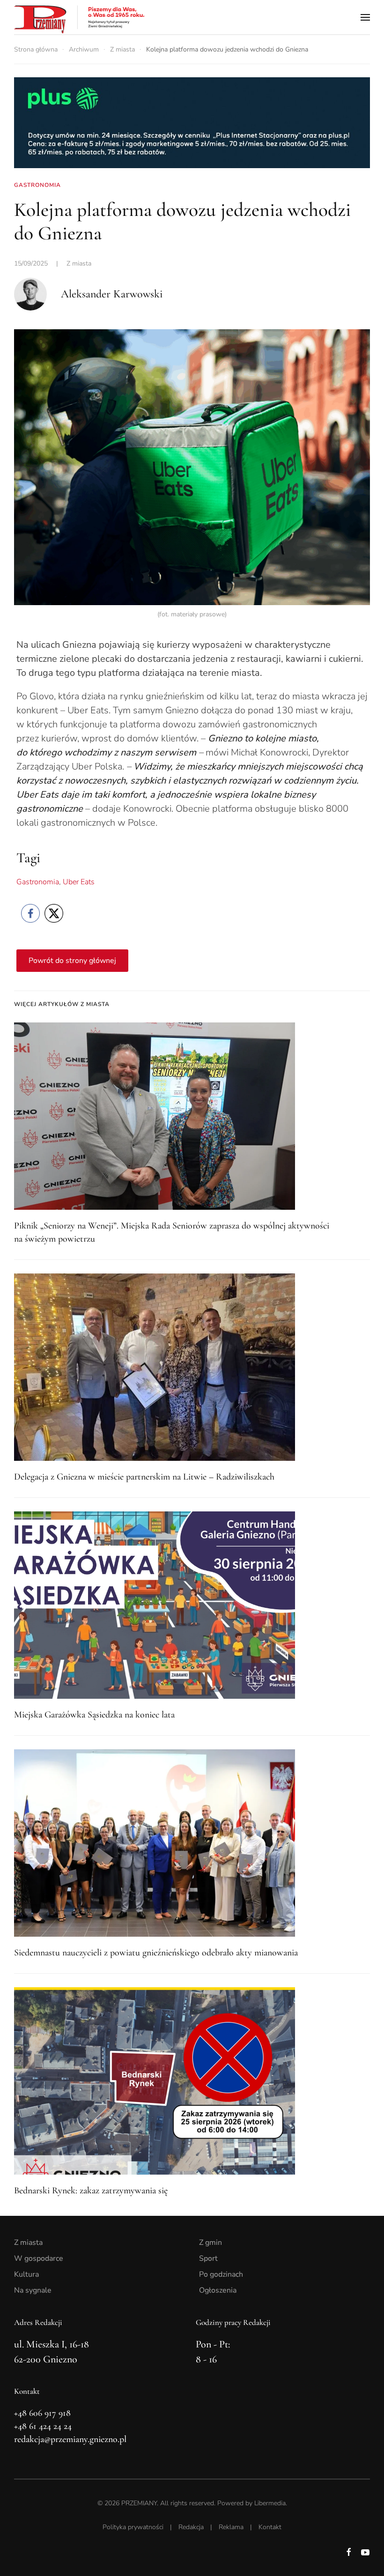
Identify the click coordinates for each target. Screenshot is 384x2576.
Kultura (26, 2274)
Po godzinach (221, 2274)
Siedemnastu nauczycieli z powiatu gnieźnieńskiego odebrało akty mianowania (156, 1953)
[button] (365, 17)
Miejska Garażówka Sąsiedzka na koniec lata (94, 1715)
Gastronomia (38, 882)
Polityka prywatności (133, 2527)
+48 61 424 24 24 (43, 2426)
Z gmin (210, 2243)
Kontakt (270, 2527)
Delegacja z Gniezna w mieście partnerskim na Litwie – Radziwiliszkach (144, 1477)
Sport (208, 2258)
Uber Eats (79, 882)
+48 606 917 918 (42, 2413)
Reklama (231, 2527)
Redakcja (191, 2527)
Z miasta (79, 263)
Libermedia (270, 2503)
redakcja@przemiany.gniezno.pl (70, 2439)
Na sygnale (33, 2290)
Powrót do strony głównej (72, 961)
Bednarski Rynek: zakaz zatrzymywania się (91, 2191)
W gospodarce (39, 2258)
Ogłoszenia (218, 2290)
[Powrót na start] (80, 17)
